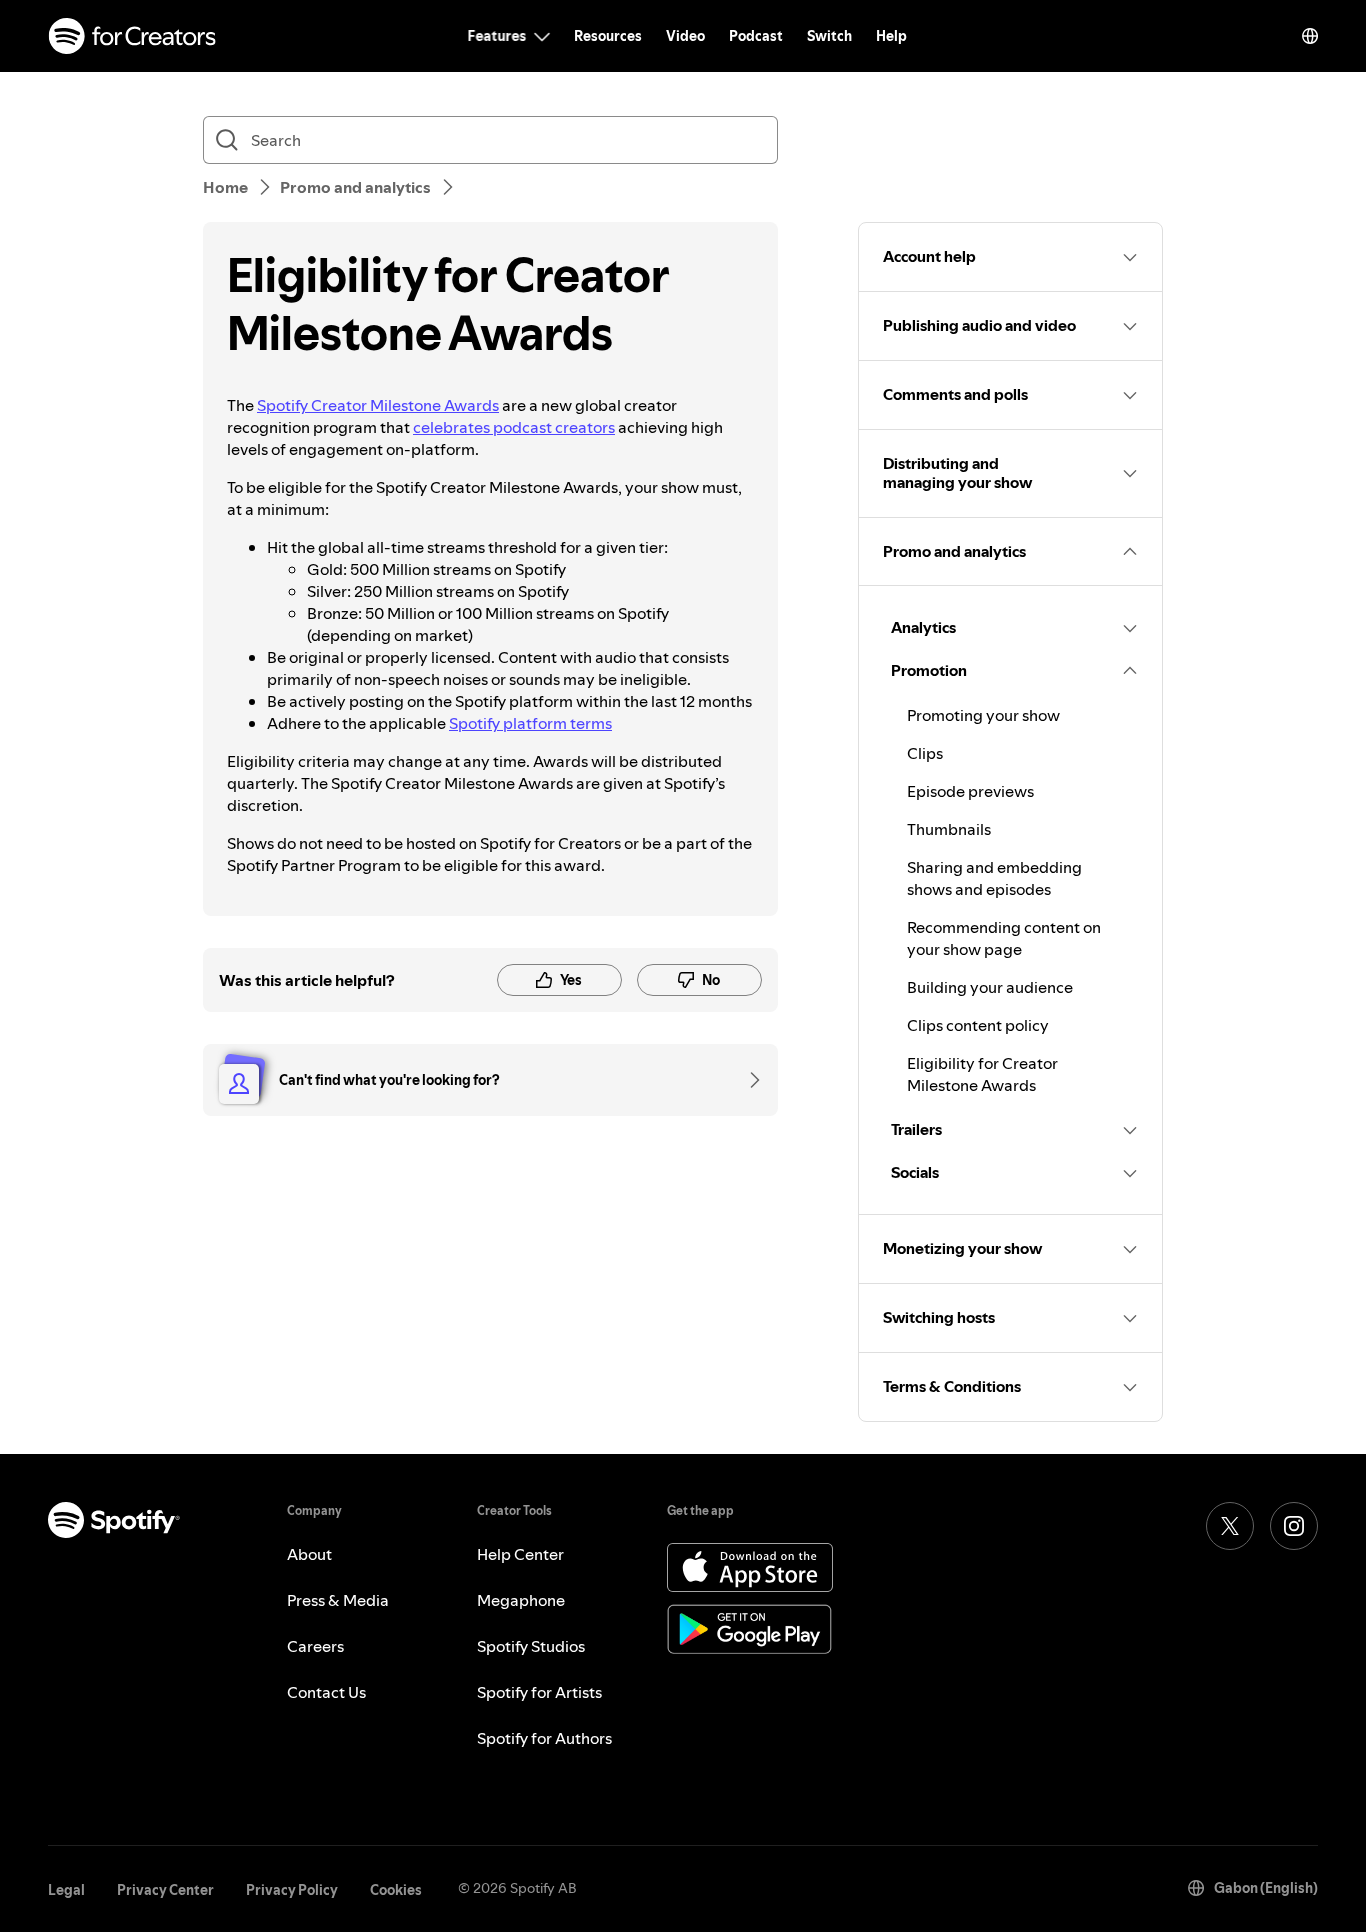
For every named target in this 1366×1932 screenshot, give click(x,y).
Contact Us (326, 1692)
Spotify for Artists (539, 1692)
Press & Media (338, 1600)
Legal (66, 1890)
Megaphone (521, 1600)
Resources (608, 36)
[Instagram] (1294, 1526)
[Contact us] (748, 1080)
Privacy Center (165, 1890)
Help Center (520, 1554)
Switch (829, 36)
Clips (925, 753)
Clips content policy (978, 1025)
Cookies (396, 1890)
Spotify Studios (531, 1646)
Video (685, 36)
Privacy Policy (292, 1890)
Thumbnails (949, 829)
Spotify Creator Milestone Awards (378, 405)
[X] (1230, 1526)
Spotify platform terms (530, 723)
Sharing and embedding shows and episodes (994, 878)
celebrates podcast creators (514, 427)
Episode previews (970, 791)
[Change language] (1310, 36)
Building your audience (990, 987)
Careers (315, 1646)
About (309, 1554)
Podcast (756, 36)
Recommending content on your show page (1004, 938)
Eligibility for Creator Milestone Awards (982, 1074)
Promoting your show (983, 715)
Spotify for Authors (544, 1738)
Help (891, 36)
